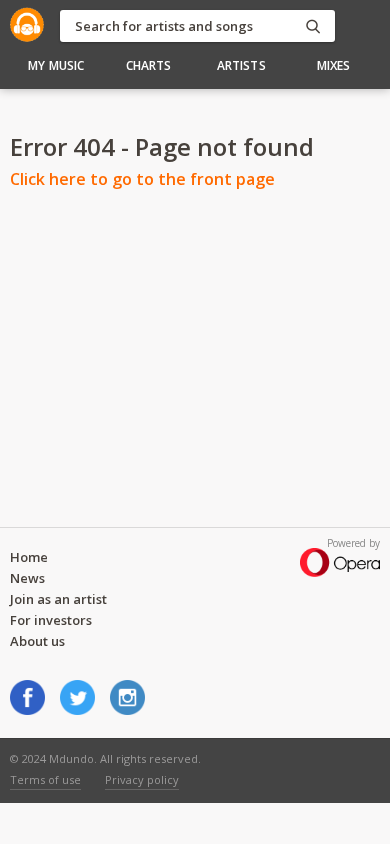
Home (29, 557)
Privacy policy (142, 779)
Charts (149, 65)
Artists (241, 65)
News (27, 578)
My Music (56, 65)
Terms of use (45, 779)
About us (37, 641)
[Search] (313, 26)
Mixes (334, 65)
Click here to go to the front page (142, 179)
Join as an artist (58, 599)
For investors (51, 620)
